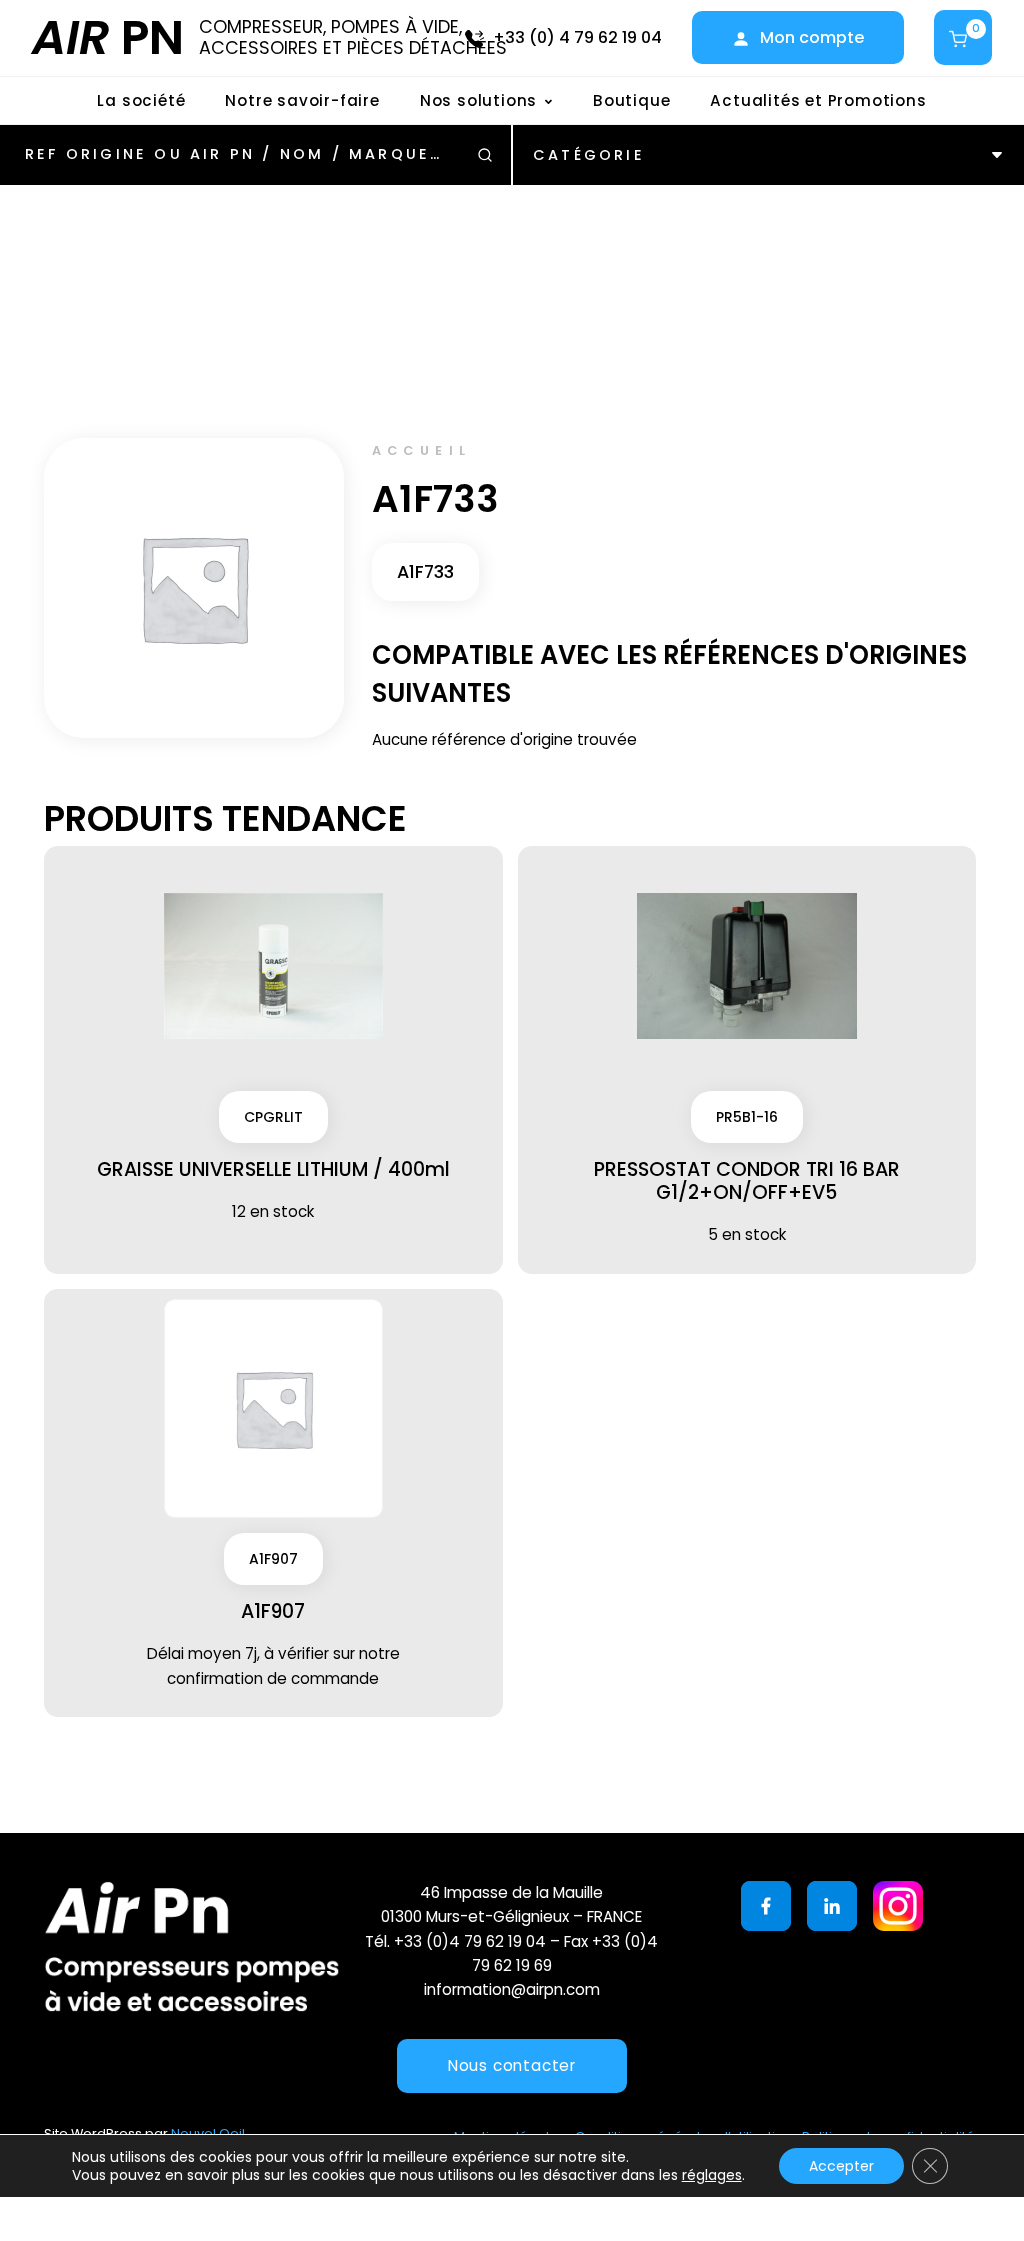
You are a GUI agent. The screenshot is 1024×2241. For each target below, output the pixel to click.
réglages (712, 2175)
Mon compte (812, 37)
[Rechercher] (485, 155)
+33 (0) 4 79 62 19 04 (577, 37)
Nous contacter (512, 2065)
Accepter (841, 2166)
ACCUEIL (422, 450)
